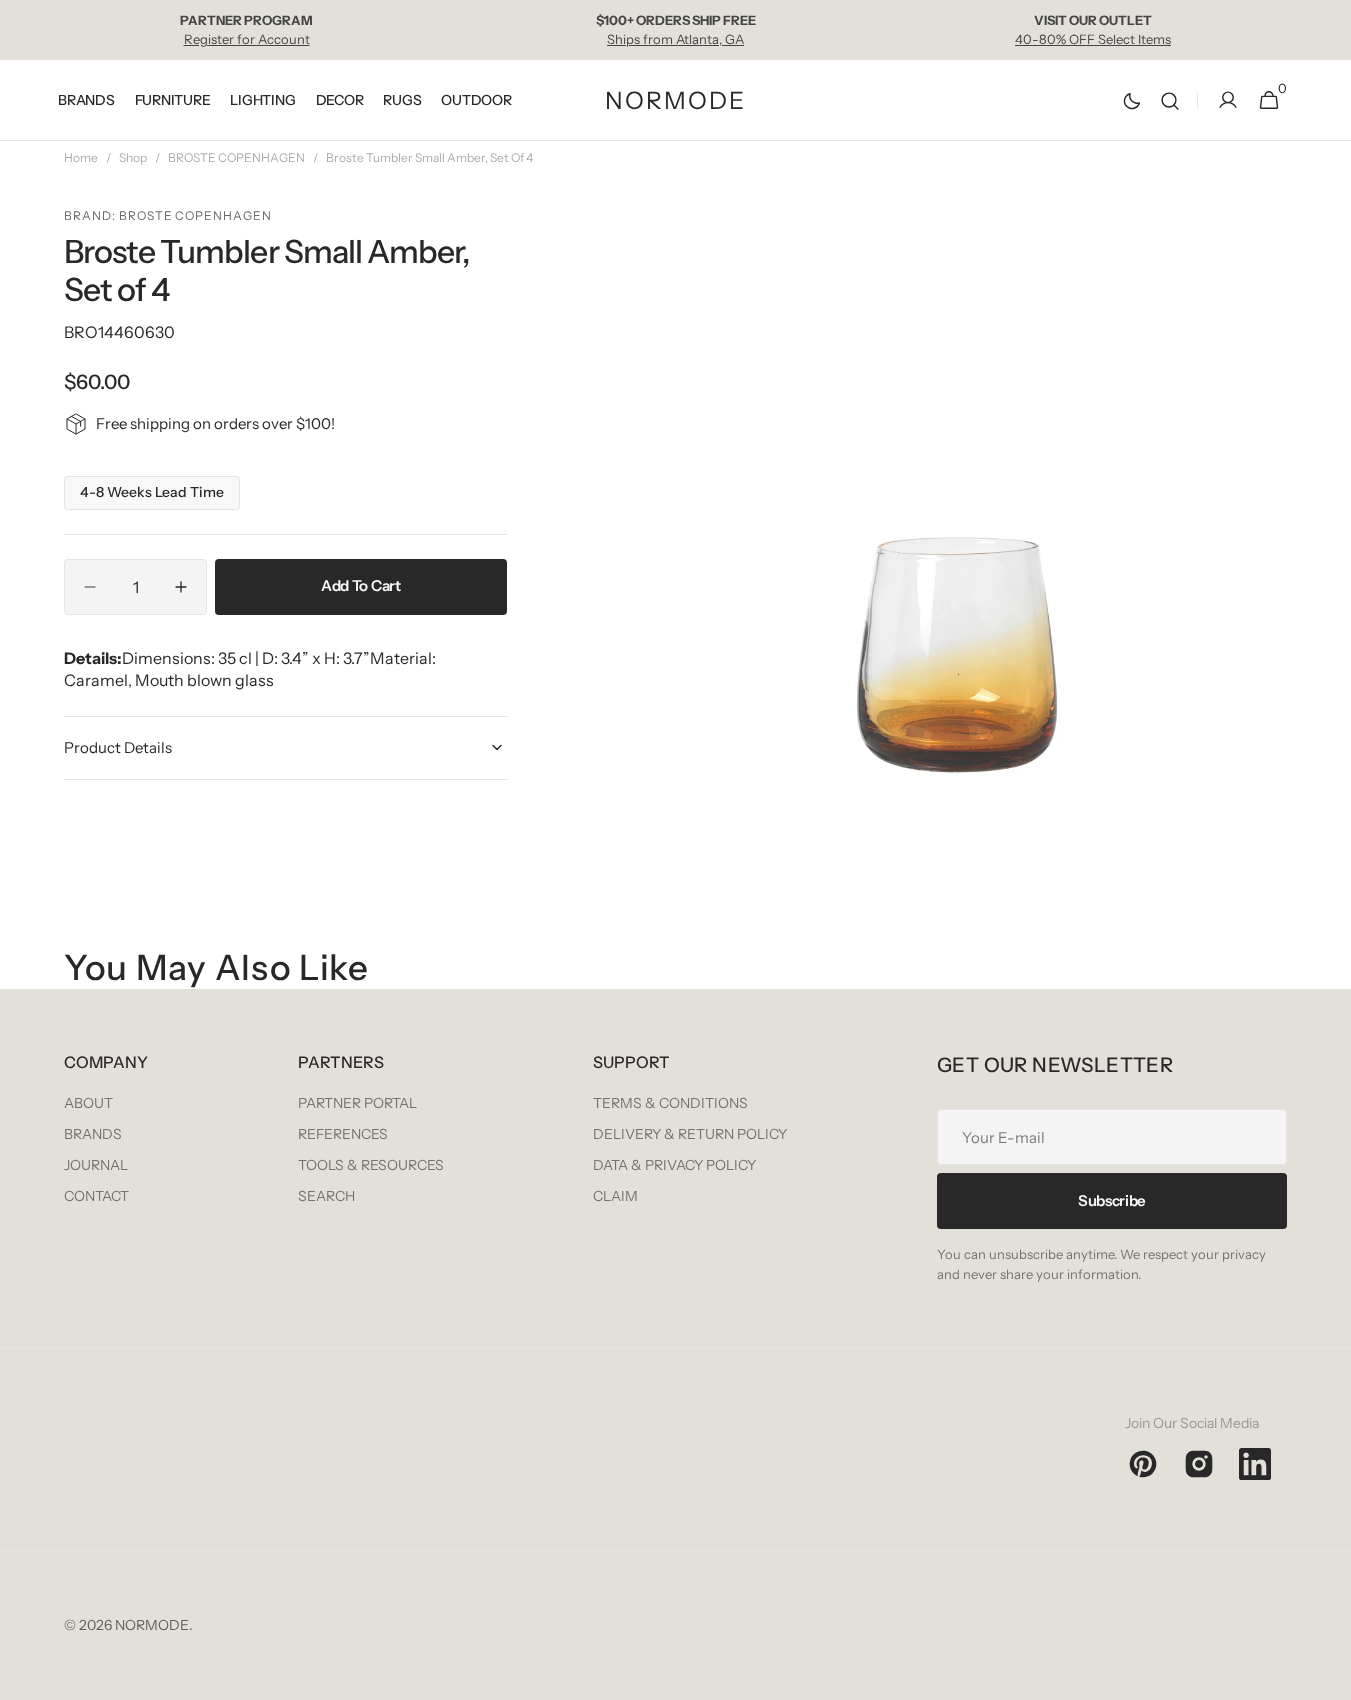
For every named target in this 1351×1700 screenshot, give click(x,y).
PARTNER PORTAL (357, 1103)
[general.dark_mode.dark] (1132, 101)
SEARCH (326, 1196)
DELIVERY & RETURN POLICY (690, 1134)
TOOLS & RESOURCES (371, 1165)
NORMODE (152, 1625)
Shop (133, 157)
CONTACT (96, 1196)
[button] (1170, 100)
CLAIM (615, 1196)
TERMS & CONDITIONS (670, 1103)
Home (81, 157)
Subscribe (1112, 1200)
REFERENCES (343, 1134)
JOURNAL (96, 1165)
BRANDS (93, 1134)
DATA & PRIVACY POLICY (674, 1165)
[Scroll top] (1327, 1676)
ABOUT (88, 1103)
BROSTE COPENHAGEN (236, 157)
